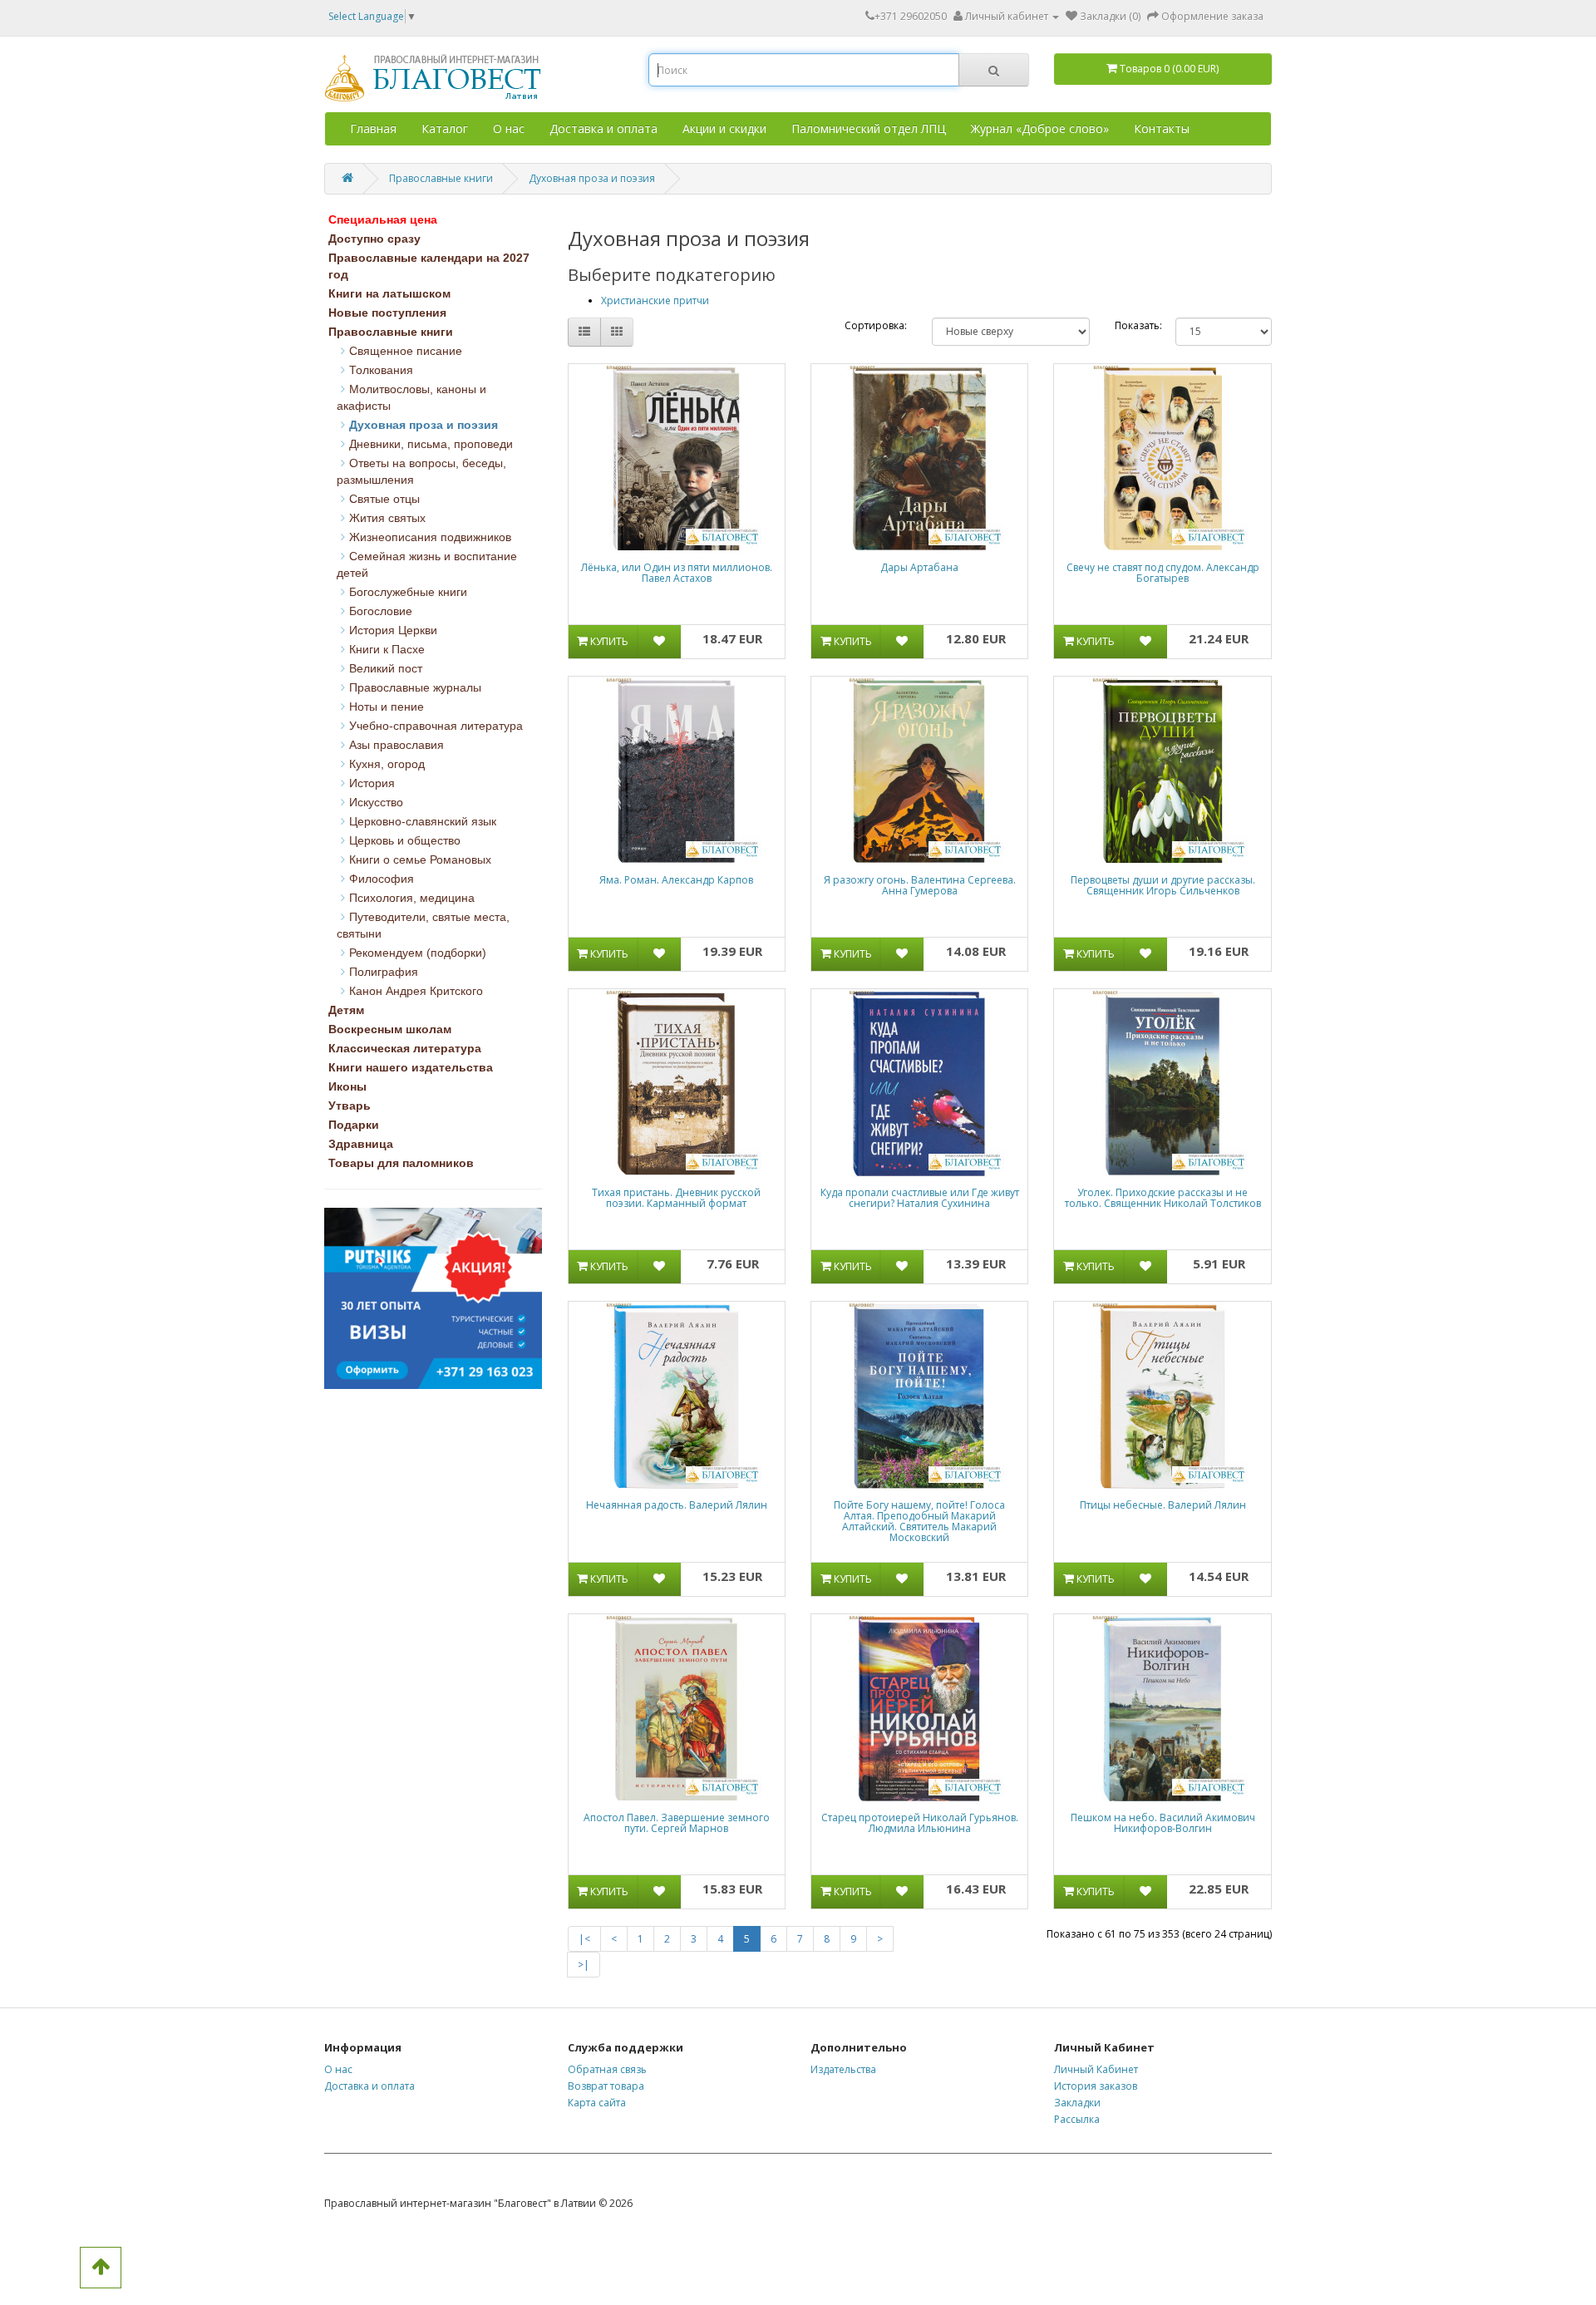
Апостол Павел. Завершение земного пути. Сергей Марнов (677, 1823)
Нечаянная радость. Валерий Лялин (677, 1505)
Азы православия (397, 745)
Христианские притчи (655, 300)
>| (584, 1965)
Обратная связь (607, 2069)
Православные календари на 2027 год (429, 266)
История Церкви (393, 630)
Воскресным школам (390, 1029)
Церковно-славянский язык (423, 821)
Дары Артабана (919, 567)
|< (584, 1939)
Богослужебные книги (408, 592)
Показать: (1133, 325)
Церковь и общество (405, 840)
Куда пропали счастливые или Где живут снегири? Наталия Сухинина (920, 1198)
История (372, 783)
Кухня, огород (387, 764)
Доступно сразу (374, 239)
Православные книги (441, 178)
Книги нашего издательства (411, 1067)
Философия (382, 879)
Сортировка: (876, 325)
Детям (346, 1010)
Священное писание (406, 351)
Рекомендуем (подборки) (418, 953)
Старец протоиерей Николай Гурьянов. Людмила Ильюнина (920, 1823)
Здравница (361, 1144)
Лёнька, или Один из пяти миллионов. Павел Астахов (677, 573)
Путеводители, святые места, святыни (423, 925)
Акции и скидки (724, 128)
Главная (373, 128)
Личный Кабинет (1096, 2069)
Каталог (445, 128)
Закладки (1077, 2103)
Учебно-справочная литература (436, 726)
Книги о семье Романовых (420, 859)
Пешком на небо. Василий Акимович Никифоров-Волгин (1163, 1823)
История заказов (1096, 2086)
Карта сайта (597, 2103)
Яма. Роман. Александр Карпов (676, 880)
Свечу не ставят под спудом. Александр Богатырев (1163, 573)
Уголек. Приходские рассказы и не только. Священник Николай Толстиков (1163, 1198)
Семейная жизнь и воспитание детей (427, 564)
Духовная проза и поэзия (592, 178)
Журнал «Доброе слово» (1040, 128)
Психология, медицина (412, 898)
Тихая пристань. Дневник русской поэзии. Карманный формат (676, 1198)
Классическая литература (405, 1048)
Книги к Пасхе (387, 649)
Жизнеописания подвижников (430, 537)
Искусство (376, 802)
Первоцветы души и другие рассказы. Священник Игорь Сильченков (1163, 885)
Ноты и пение (387, 707)
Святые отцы (384, 499)
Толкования (381, 370)
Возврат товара (606, 2086)
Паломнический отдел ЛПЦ (869, 128)
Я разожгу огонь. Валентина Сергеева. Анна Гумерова (920, 885)
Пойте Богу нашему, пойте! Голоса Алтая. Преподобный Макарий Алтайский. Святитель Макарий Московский (919, 1522)
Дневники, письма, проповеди (431, 444)
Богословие (381, 611)
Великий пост (386, 668)
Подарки (354, 1125)
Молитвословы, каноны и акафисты (411, 397)
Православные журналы (415, 687)
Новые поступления (387, 313)
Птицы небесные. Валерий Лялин (1163, 1505)
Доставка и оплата (603, 128)
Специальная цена (383, 219)
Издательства (843, 2069)
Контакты (1162, 128)
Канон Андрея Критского (416, 991)
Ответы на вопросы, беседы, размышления (421, 471)
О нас (509, 128)
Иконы (347, 1086)
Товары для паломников (401, 1163)
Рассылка (1077, 2119)
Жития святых (387, 518)
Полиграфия (384, 972)
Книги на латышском (389, 293)
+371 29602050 (911, 16)
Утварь (350, 1106)
